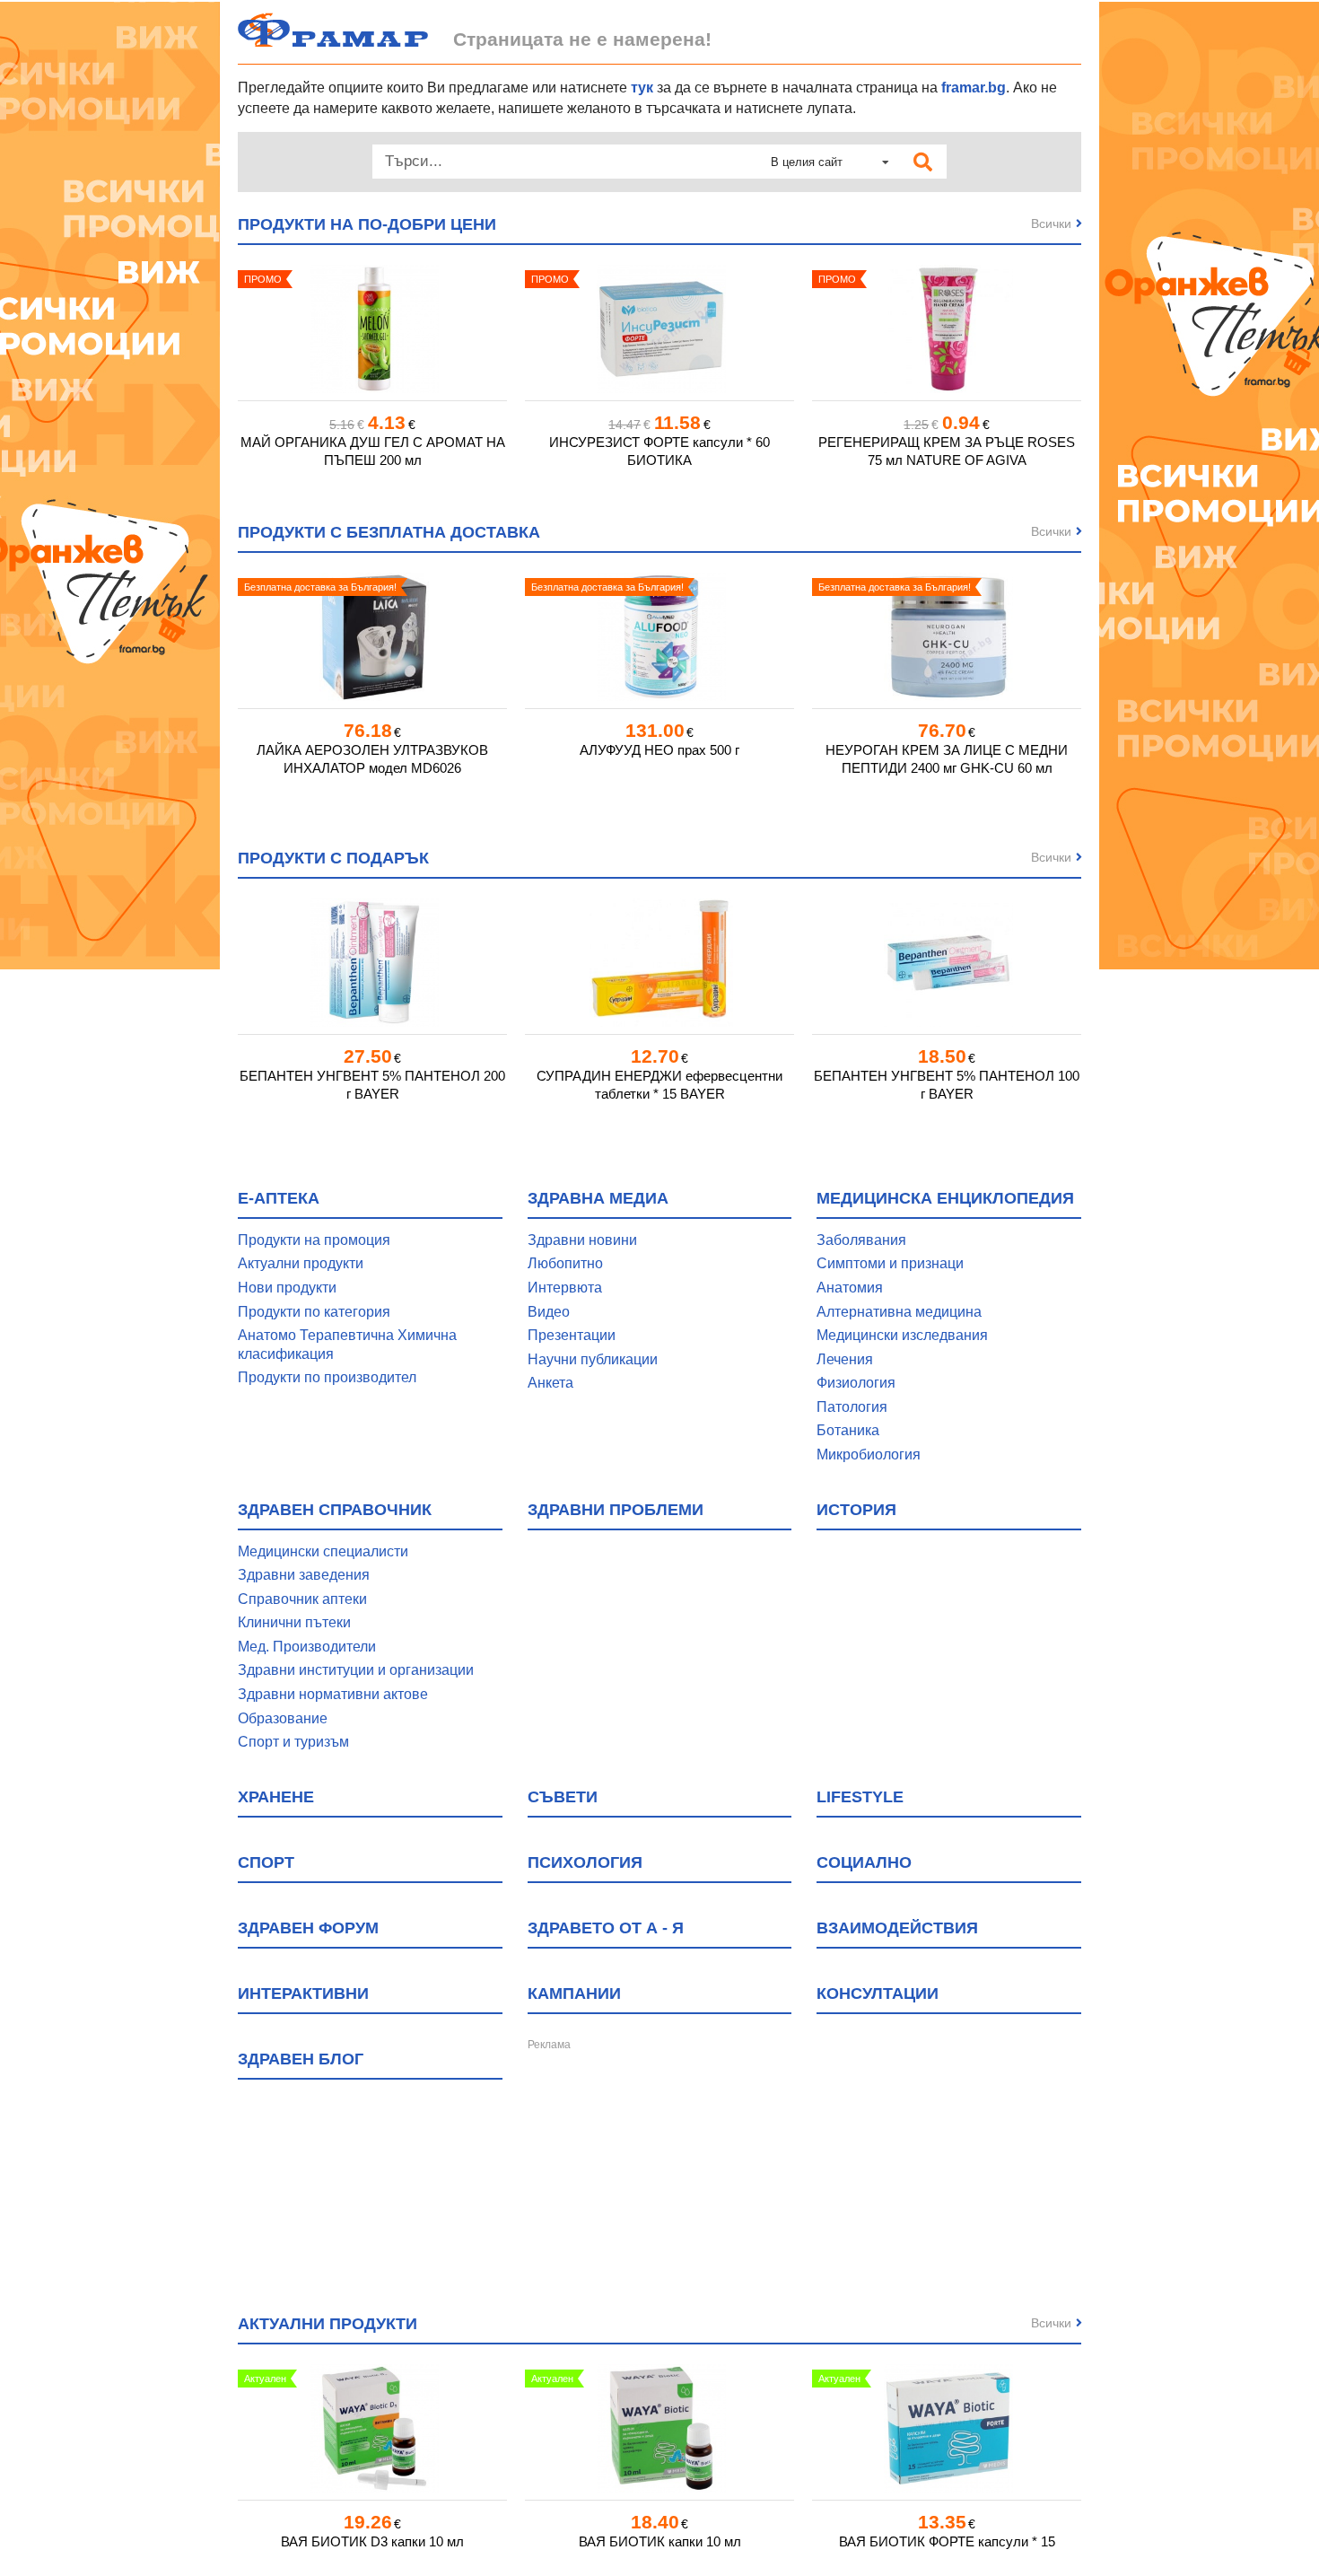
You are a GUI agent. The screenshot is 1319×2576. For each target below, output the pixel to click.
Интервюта (565, 1288)
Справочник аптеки (302, 1599)
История (856, 1510)
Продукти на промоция (314, 1240)
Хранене (276, 1797)
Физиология (856, 1383)
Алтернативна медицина (899, 1312)
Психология (585, 1862)
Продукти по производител (327, 1377)
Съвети (563, 1797)
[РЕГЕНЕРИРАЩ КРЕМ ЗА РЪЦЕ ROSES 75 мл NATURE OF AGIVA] (947, 329)
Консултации (878, 1993)
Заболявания (861, 1240)
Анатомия (850, 1288)
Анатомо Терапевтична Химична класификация (347, 1345)
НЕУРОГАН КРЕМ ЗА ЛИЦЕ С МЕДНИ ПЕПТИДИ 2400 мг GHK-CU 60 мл (947, 759)
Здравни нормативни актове (333, 1694)
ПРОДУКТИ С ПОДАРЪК (333, 858)
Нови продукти (287, 1288)
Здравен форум (308, 1928)
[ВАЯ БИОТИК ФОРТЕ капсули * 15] (947, 2428)
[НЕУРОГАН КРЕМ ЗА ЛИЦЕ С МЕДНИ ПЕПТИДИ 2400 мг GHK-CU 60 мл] (947, 637)
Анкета (550, 1383)
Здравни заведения (304, 1575)
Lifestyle (860, 1797)
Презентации (572, 1335)
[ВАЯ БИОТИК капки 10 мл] (659, 2428)
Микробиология (869, 1454)
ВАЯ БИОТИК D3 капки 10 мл (372, 2541)
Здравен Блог (301, 2059)
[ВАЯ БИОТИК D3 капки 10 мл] (372, 2428)
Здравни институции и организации (356, 1670)
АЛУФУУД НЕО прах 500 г (659, 750)
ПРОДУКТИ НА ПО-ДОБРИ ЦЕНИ (367, 224)
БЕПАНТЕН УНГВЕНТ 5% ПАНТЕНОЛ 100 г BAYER (947, 1085)
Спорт (266, 1862)
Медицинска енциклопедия (945, 1198)
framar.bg (974, 88)
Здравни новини (582, 1240)
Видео (549, 1312)
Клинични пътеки (294, 1622)
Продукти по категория (314, 1312)
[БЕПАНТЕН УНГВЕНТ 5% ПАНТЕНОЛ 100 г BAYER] (947, 963)
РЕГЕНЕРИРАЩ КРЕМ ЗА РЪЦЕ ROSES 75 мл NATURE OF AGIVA (947, 451)
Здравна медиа (598, 1198)
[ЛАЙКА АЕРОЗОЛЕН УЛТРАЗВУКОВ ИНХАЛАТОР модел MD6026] (372, 637)
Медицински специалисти (323, 1551)
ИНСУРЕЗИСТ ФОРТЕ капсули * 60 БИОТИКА (659, 451)
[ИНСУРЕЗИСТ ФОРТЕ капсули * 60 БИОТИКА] (659, 329)
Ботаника (848, 1430)
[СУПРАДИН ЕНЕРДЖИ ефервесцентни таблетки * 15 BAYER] (659, 963)
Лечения (845, 1359)
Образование (283, 1718)
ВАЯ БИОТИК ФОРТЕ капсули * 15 (947, 2541)
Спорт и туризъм (293, 1742)
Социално (864, 1862)
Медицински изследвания (902, 1335)
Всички (1051, 223)
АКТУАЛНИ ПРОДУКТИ (328, 2324)
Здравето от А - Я (606, 1928)
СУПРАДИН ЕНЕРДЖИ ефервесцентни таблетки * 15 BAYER (659, 1085)
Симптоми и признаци (890, 1263)
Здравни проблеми (616, 1510)
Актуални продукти (301, 1263)
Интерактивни (303, 1993)
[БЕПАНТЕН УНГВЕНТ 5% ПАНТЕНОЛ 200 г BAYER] (372, 963)
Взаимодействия (897, 1928)
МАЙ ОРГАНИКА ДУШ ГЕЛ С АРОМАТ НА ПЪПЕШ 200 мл (373, 451)
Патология (852, 1407)
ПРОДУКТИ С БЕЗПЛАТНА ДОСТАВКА (389, 532)
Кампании (574, 1993)
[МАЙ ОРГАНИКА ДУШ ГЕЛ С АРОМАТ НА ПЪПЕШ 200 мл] (372, 329)
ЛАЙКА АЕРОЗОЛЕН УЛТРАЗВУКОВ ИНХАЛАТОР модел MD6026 (372, 759)
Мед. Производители (307, 1647)
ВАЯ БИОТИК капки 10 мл (660, 2541)
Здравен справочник (335, 1510)
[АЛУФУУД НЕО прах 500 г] (659, 637)
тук (642, 88)
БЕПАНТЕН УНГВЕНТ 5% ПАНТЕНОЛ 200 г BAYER (372, 1085)
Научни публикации (593, 1359)
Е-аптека (279, 1198)
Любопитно (565, 1263)
